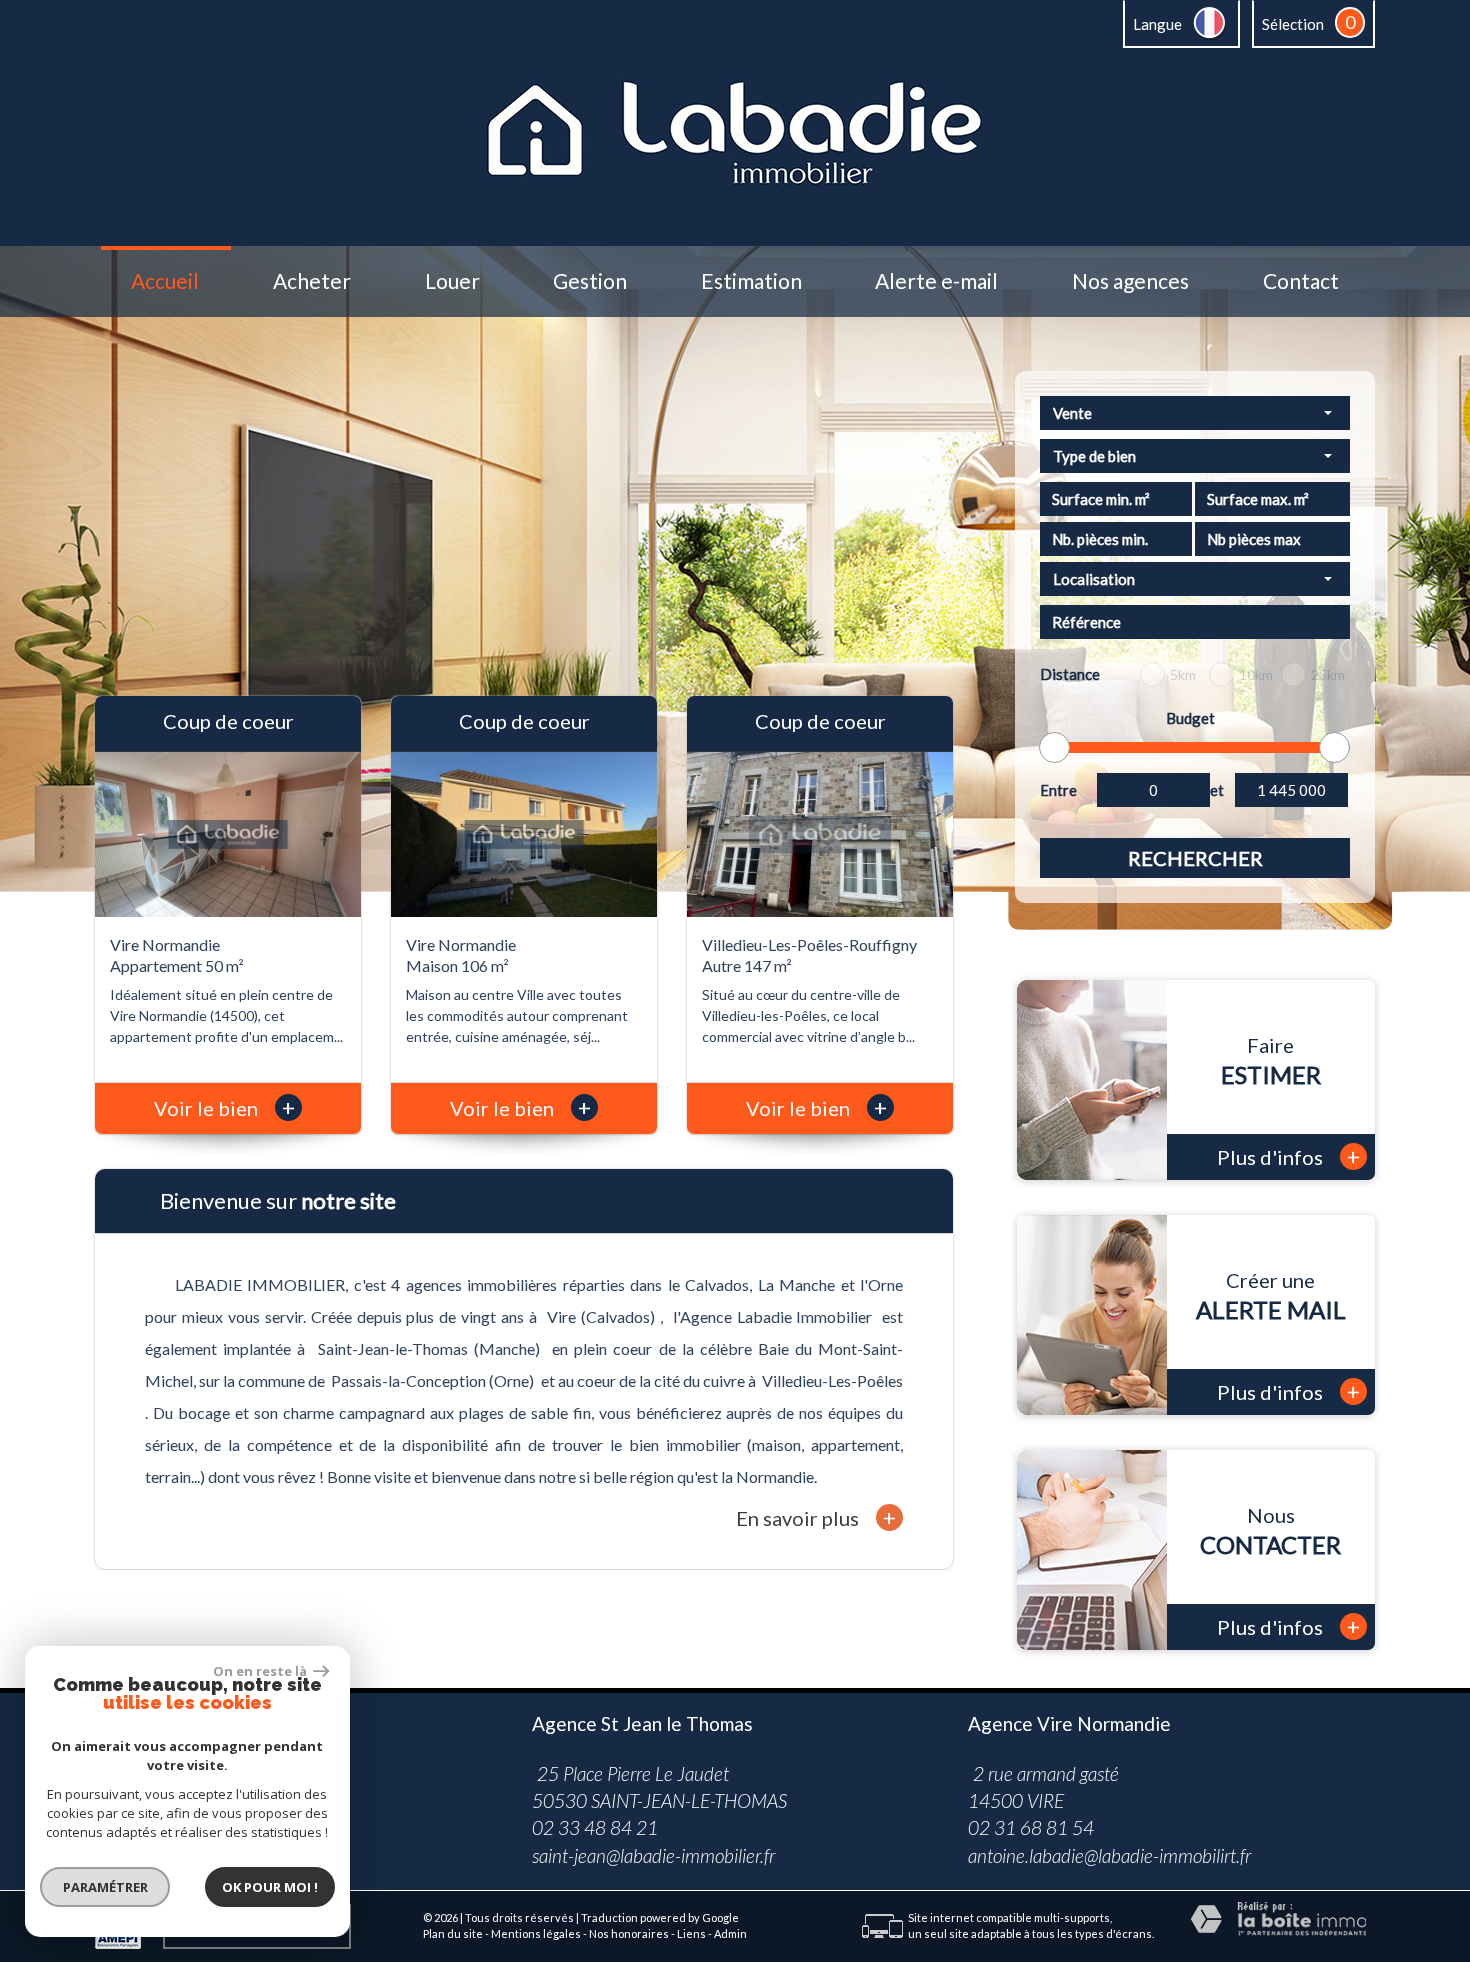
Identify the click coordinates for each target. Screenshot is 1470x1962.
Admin (730, 1933)
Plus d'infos (1288, 1156)
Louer (452, 281)
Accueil (165, 281)
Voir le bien (224, 1108)
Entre (1058, 790)
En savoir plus (816, 1517)
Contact (1301, 281)
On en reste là (261, 1671)
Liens (691, 1933)
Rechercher (1195, 858)
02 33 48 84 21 (595, 1827)
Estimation (751, 281)
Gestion (590, 281)
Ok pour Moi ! (270, 1887)
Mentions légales (536, 1933)
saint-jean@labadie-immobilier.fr (653, 1855)
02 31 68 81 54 (1031, 1827)
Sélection (1293, 24)
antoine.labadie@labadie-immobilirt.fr (1109, 1855)
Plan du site (453, 1933)
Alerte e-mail (936, 281)
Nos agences (1130, 281)
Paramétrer (105, 1887)
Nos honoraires (629, 1933)
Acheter (312, 281)
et (1217, 790)
